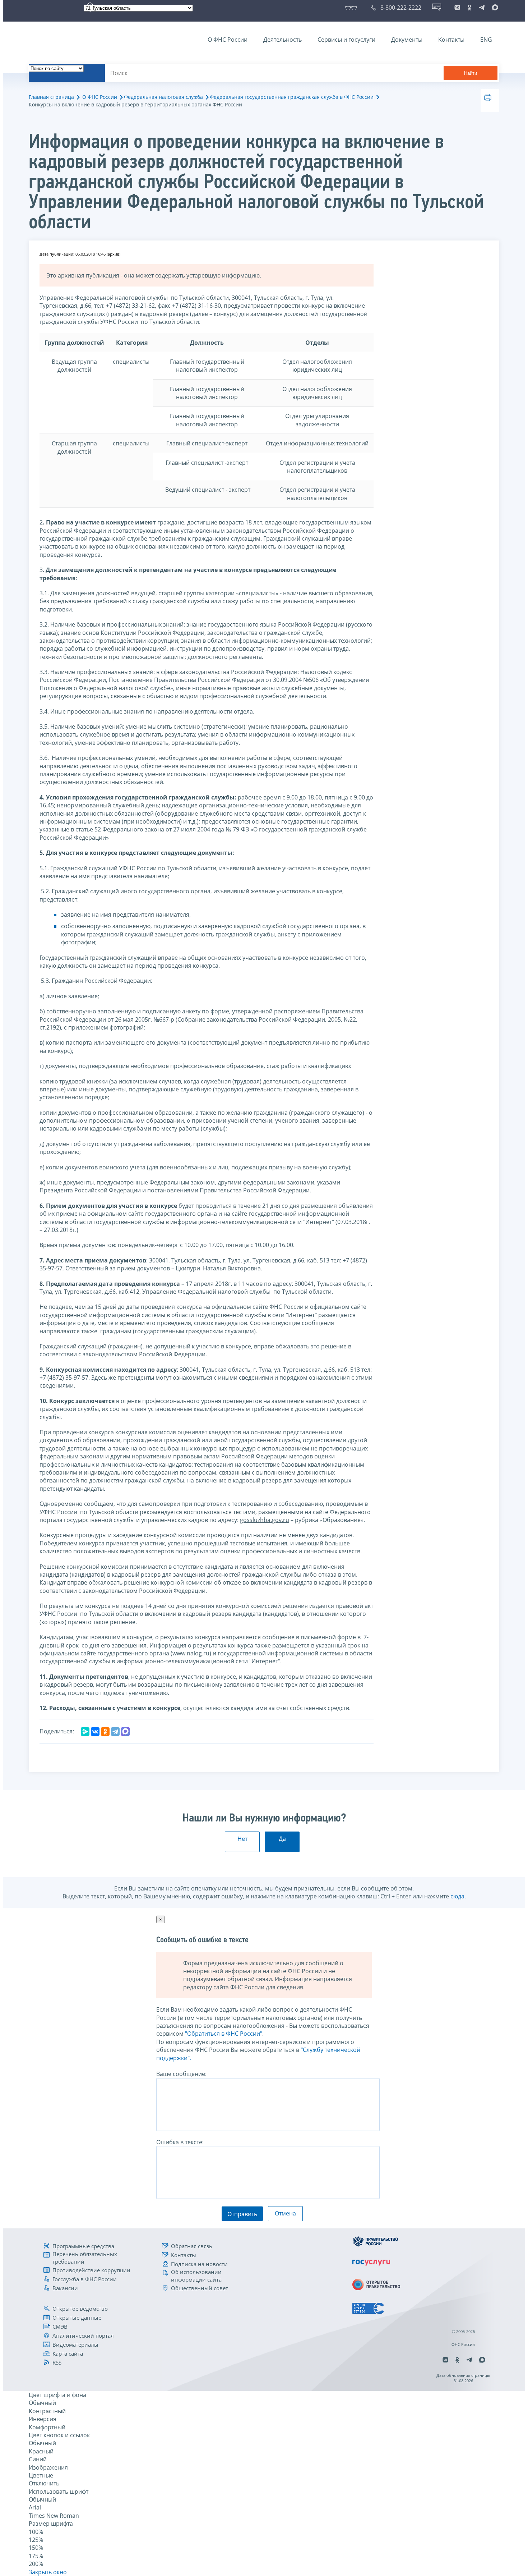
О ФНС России (228, 40)
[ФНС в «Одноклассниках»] (469, 8)
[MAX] (125, 1732)
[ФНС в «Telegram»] (482, 8)
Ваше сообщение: (181, 2074)
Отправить (242, 2214)
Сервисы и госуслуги (346, 40)
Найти (471, 73)
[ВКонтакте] (95, 1732)
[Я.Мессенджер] (85, 1732)
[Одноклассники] (105, 1732)
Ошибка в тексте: (180, 2142)
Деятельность (282, 40)
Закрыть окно (48, 2572)
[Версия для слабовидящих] (353, 8)
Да (282, 1839)
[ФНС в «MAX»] (494, 8)
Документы (407, 40)
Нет (242, 1839)
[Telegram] (115, 1732)
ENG (486, 40)
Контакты (451, 40)
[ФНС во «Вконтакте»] (457, 8)
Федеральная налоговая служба (163, 97)
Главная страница (51, 97)
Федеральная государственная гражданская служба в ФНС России (292, 97)
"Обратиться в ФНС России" (224, 2034)
